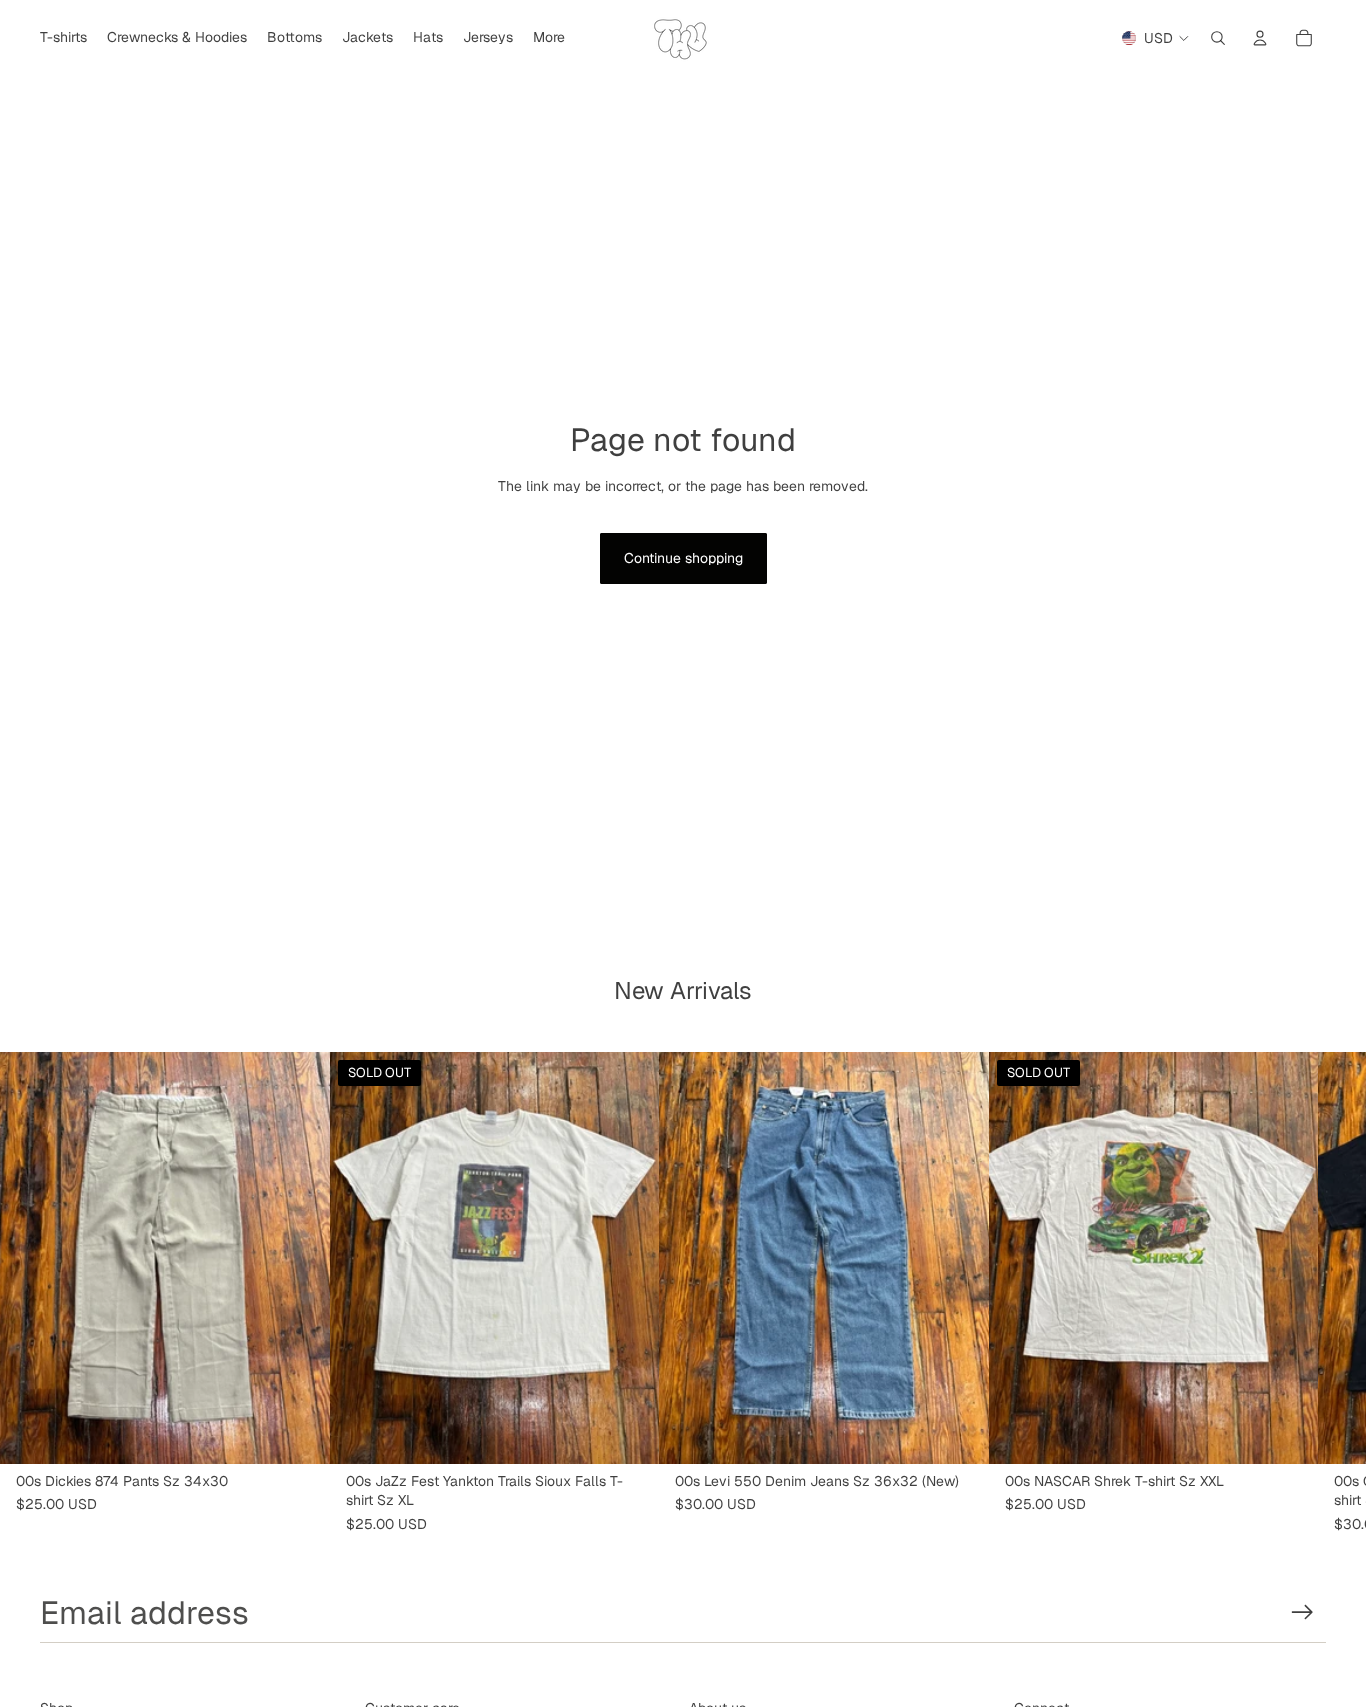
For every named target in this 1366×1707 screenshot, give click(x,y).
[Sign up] (1302, 1612)
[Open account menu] (1260, 38)
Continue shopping (683, 558)
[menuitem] (549, 38)
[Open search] (1218, 38)
